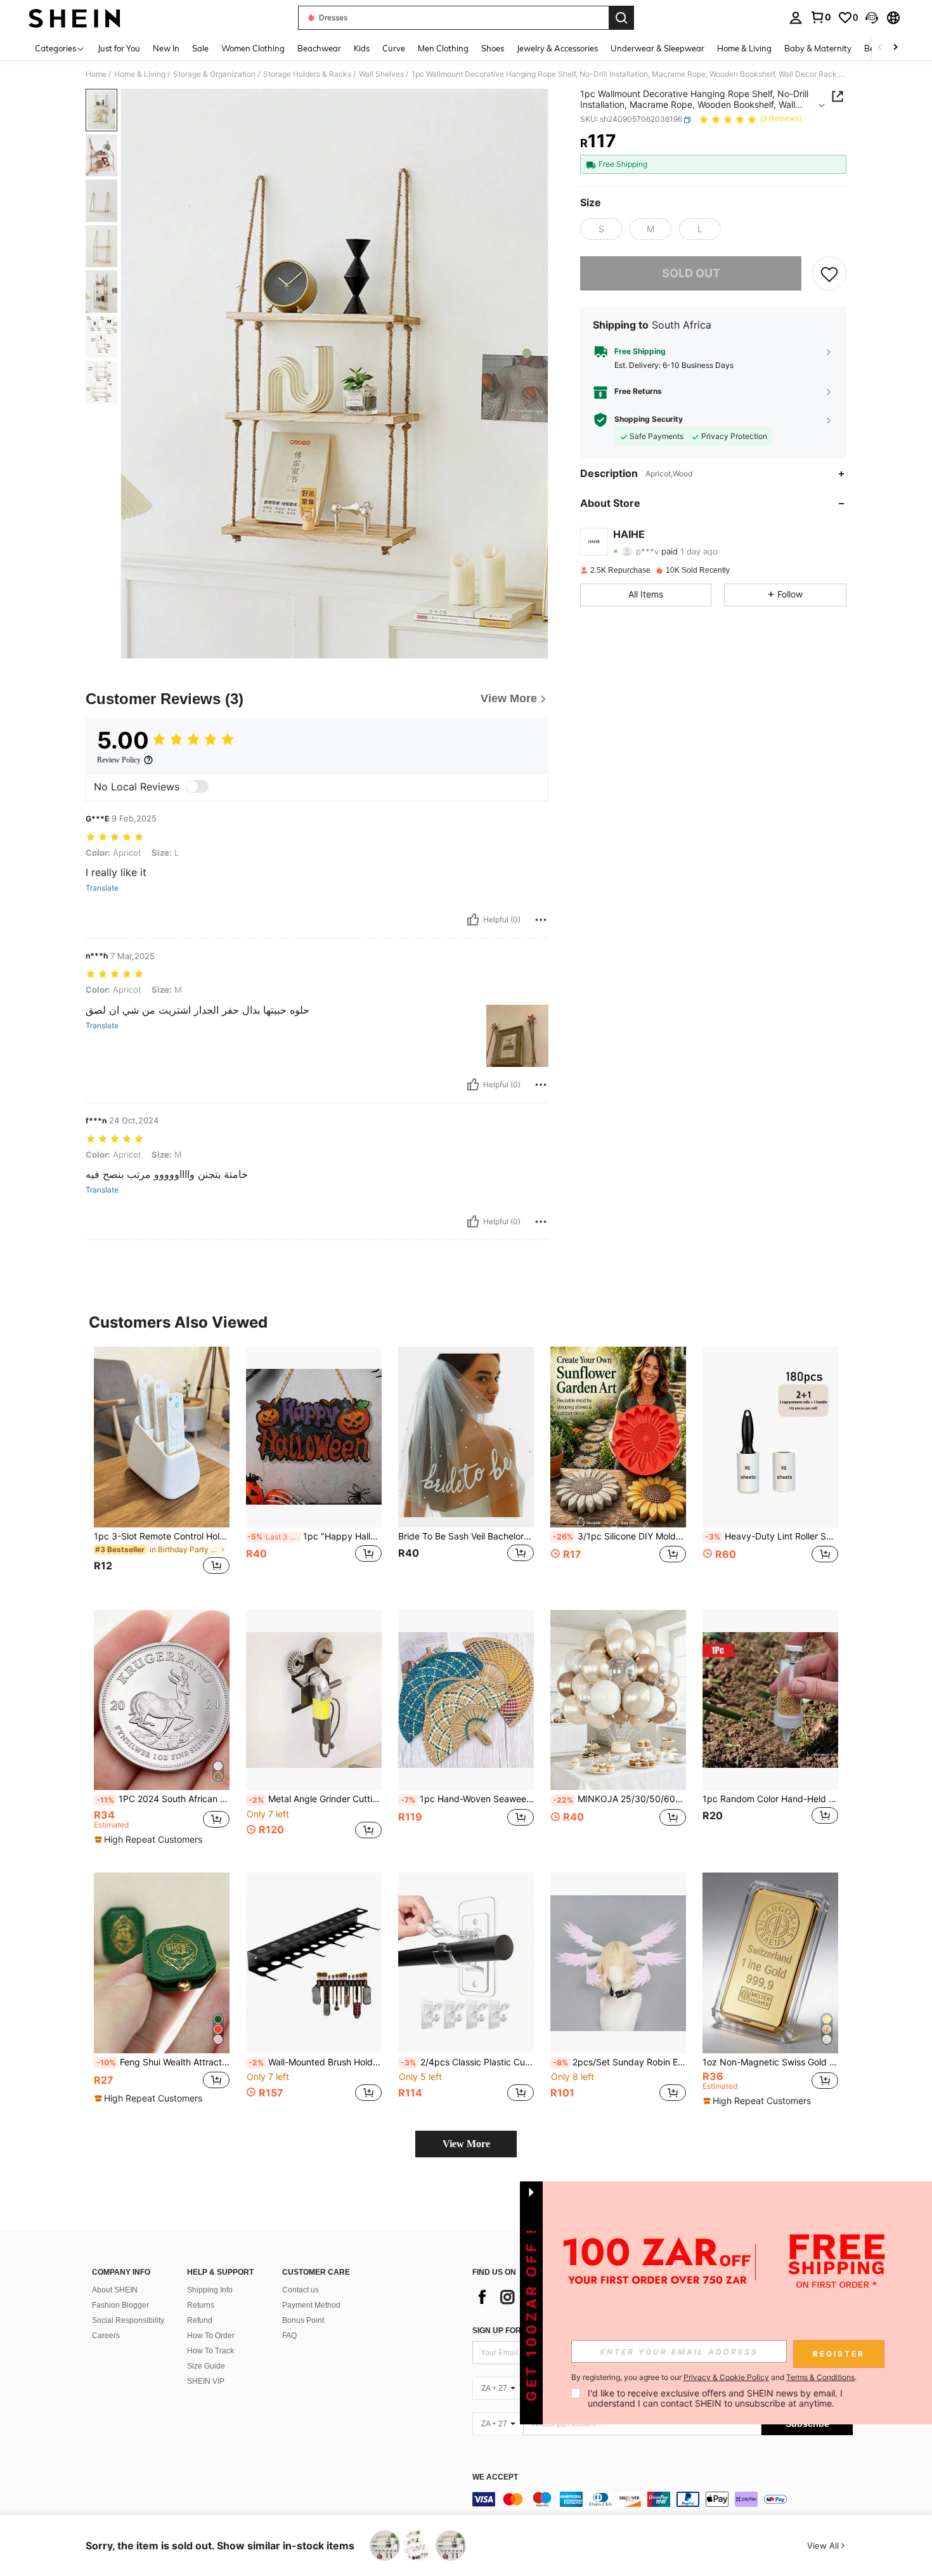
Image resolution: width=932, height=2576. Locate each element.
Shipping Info (210, 2290)
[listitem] (162, 1468)
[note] (150, 1840)
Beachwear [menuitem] (319, 48)
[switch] (197, 787)
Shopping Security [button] (649, 420)
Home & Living (140, 74)
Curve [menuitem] (394, 48)
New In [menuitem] (166, 48)
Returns (201, 2305)
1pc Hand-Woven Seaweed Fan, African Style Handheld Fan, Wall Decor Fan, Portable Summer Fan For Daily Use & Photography (467, 1799)
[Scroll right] (895, 48)
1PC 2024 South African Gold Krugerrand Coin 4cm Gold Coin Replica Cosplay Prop (163, 1799)
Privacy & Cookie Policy (726, 2377)
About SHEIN (115, 2290)
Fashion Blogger (120, 2305)
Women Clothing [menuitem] (253, 48)
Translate (102, 888)
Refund (200, 2320)
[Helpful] (473, 920)
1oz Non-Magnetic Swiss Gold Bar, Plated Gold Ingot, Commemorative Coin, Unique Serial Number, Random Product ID (770, 2062)
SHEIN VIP (206, 2381)
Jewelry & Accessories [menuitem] (557, 48)
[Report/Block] (541, 920)
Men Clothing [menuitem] (443, 48)
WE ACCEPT (495, 2477)
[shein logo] (74, 18)
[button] (872, 18)
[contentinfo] (663, 2499)
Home (96, 74)
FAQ (289, 2336)
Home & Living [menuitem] (744, 48)
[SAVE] (829, 273)
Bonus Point (303, 2320)
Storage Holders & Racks (307, 74)
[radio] (601, 229)
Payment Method (311, 2305)
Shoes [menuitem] (493, 48)
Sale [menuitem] (200, 48)
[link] (820, 17)
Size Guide (206, 2366)
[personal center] (796, 18)
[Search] (621, 18)
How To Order (211, 2336)
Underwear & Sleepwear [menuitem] (657, 48)
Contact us (301, 2290)
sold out (691, 274)
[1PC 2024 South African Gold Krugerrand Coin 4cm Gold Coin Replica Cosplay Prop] (162, 1700)
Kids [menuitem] (362, 48)
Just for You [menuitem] (119, 48)
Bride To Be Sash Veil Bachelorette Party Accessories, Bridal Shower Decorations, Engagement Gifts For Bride (466, 1536)
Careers (106, 2336)
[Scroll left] (880, 48)
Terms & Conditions (820, 2377)
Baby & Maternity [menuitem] (818, 48)
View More (466, 2144)
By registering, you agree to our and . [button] (714, 2377)
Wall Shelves (381, 74)
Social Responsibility (128, 2320)
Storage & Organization (214, 74)
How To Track (210, 2351)
